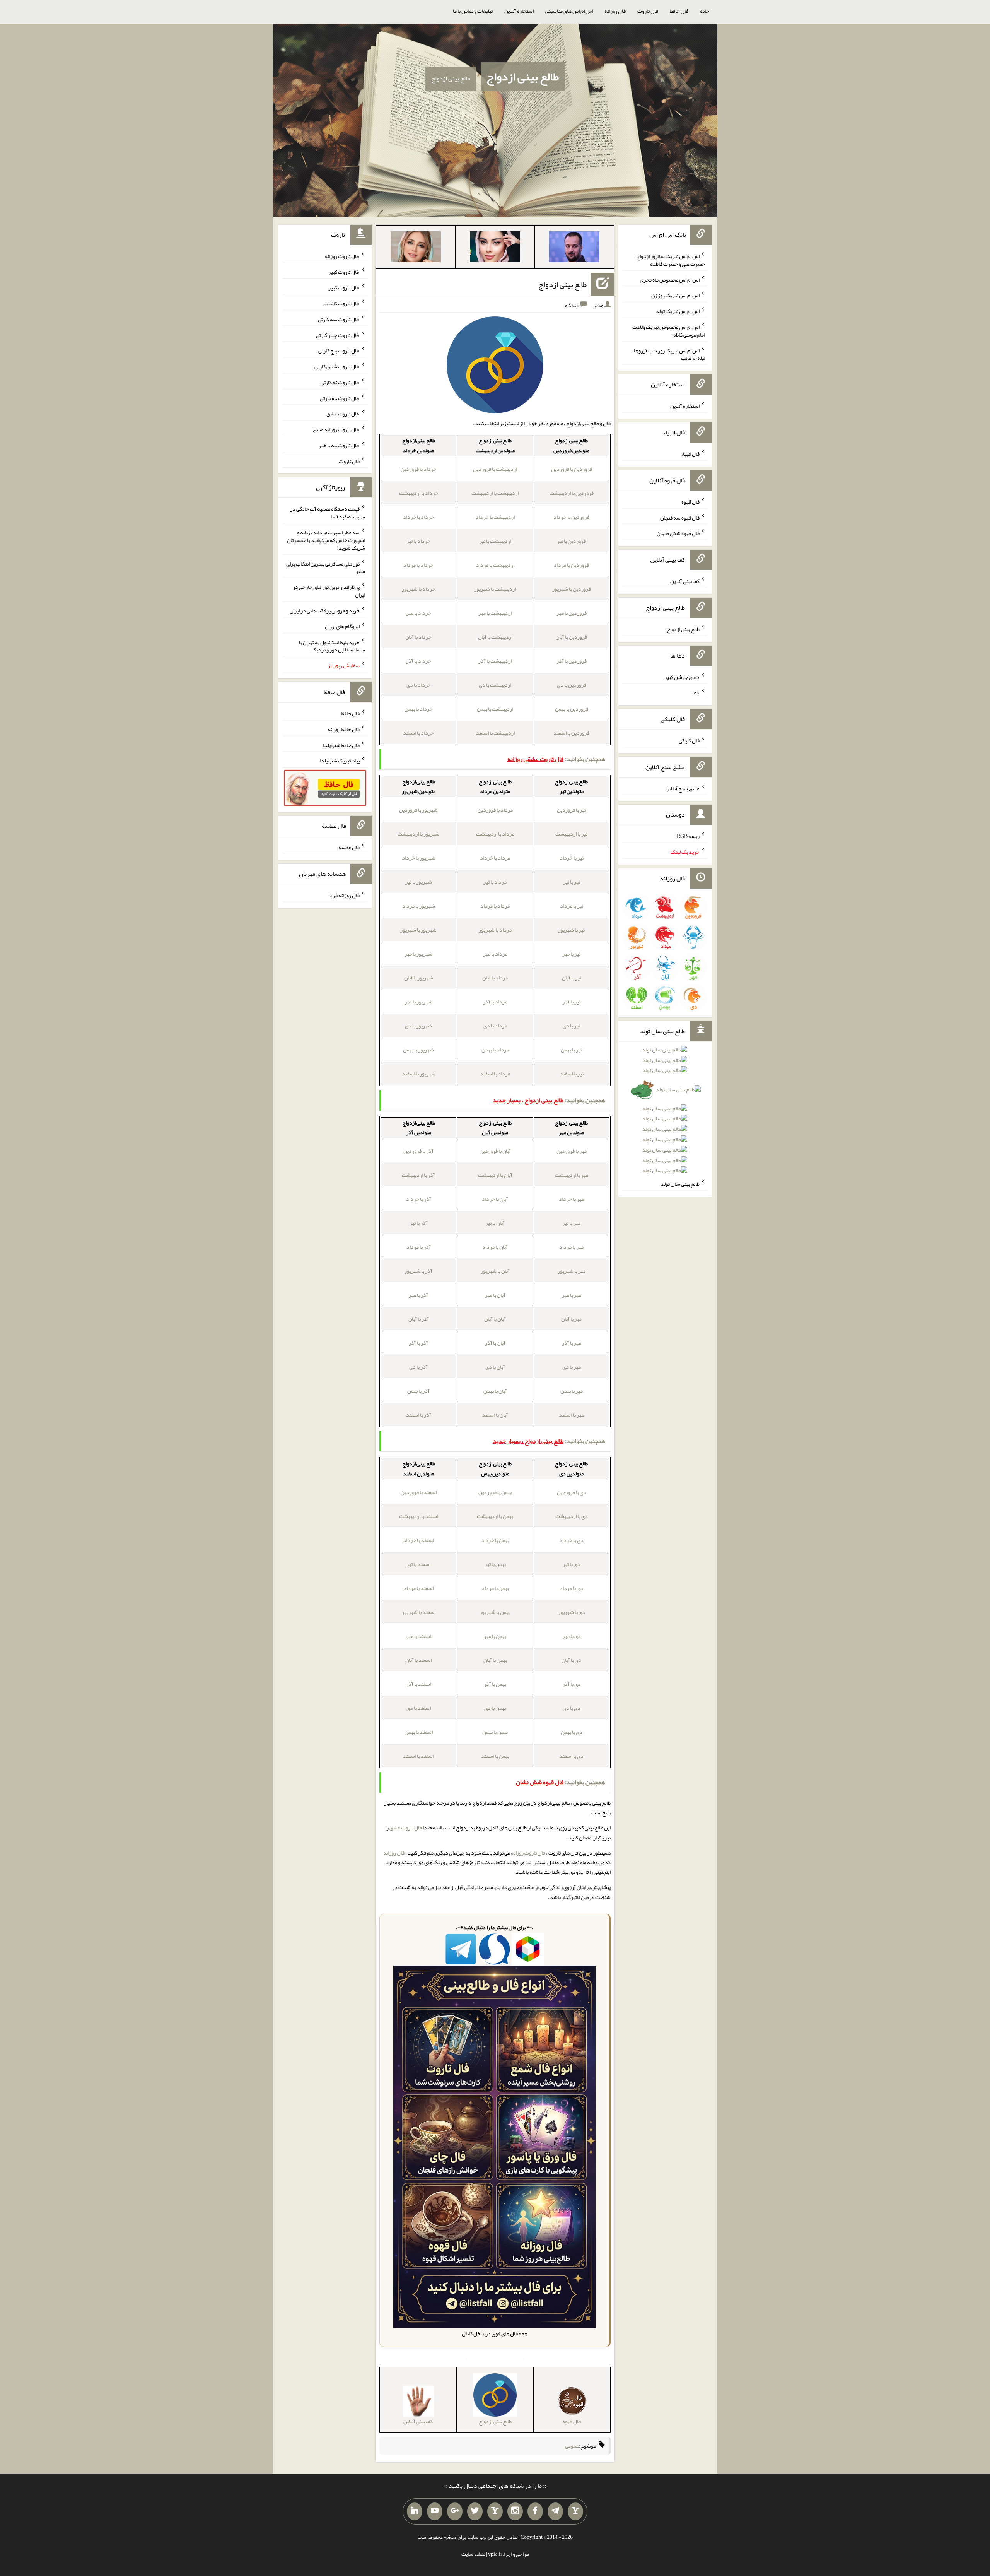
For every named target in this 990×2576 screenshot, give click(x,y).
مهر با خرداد (571, 1199)
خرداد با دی (419, 685)
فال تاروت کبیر (344, 272)
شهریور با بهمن (418, 1050)
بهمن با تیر (495, 1564)
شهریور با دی (418, 1026)
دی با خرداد (571, 1540)
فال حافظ (679, 11)
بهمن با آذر (495, 1684)
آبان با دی (495, 1367)
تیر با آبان (572, 978)
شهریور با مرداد (419, 906)
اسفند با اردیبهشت (419, 1516)
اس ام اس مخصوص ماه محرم (670, 279)
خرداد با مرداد (418, 565)
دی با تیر (571, 1564)
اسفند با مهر (419, 1636)
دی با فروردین (572, 1492)
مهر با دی (572, 1367)
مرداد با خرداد (495, 858)
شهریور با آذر (418, 1002)
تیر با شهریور (571, 930)
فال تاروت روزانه (528, 1853)
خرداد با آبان (418, 637)
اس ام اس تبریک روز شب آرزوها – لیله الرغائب (669, 354)
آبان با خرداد (495, 1199)
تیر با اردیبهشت (571, 834)
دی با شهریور (572, 1612)
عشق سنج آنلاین (683, 788)
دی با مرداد (571, 1588)
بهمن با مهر (495, 1636)
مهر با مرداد (571, 1247)
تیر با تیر (572, 882)
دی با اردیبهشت (572, 1516)
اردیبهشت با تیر (495, 541)
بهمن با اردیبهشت (495, 1516)
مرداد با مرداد (495, 906)
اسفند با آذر (419, 1684)
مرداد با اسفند (495, 1073)
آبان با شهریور (495, 1271)
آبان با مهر (495, 1295)
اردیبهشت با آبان (495, 637)
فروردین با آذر (572, 661)
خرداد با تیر (418, 541)
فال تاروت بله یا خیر (339, 445)
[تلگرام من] (555, 2511)
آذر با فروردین (418, 1151)
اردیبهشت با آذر (495, 661)
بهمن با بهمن (495, 1732)
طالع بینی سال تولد (680, 1184)
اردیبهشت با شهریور (495, 589)
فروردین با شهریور (572, 589)
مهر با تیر (571, 1223)
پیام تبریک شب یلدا (340, 761)
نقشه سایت (473, 2554)
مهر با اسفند (571, 1415)
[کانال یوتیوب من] (435, 2511)
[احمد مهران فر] (574, 248)
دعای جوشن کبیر (682, 677)
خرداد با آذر (419, 661)
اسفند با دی (419, 1708)
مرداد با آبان (495, 978)
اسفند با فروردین (419, 1492)
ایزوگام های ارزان (342, 626)
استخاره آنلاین (519, 11)
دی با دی (572, 1708)
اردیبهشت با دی (495, 685)
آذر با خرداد (419, 1199)
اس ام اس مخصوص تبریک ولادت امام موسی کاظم (669, 331)
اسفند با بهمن (419, 1732)
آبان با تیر (495, 1223)
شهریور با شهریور (418, 930)
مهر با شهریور (572, 1271)
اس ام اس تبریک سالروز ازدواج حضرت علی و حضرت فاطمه (671, 260)
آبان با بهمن (495, 1391)
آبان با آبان (495, 1319)
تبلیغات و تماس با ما (473, 11)
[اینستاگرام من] (515, 2511)
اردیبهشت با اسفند (495, 733)
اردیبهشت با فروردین (495, 469)
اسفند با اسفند (418, 1756)
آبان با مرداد (495, 1247)
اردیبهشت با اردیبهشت (495, 493)
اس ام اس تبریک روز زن (675, 295)
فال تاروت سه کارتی (339, 319)
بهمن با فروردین (495, 1492)
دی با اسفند (571, 1756)
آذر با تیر (419, 1223)
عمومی (572, 2446)
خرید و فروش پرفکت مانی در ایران (325, 610)
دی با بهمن (572, 1732)
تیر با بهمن (571, 1050)
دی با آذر (572, 1684)
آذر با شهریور (418, 1271)
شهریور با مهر (418, 954)
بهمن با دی (495, 1708)
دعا (696, 692)
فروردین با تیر (571, 541)
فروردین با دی (572, 685)
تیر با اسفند (572, 1073)
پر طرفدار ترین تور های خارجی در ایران (329, 591)
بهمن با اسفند (495, 1756)
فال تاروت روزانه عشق (336, 429)
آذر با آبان (419, 1319)
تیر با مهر (571, 954)
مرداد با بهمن (495, 1050)
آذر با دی (418, 1367)
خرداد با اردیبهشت (419, 493)
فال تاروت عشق (406, 1827)
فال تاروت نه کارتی (340, 382)
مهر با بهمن (572, 1391)
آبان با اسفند (495, 1415)
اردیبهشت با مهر (495, 613)
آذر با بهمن (418, 1391)
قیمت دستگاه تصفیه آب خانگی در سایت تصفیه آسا (328, 513)
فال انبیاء (690, 454)
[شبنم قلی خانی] (416, 248)
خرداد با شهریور (419, 589)
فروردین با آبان (571, 637)
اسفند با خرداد (418, 1540)
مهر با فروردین (572, 1151)
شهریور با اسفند (419, 1073)
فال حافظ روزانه (344, 729)
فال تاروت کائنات (342, 303)
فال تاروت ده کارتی (340, 398)
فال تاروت (648, 11)
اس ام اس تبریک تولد (678, 311)
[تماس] (495, 2511)
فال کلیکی (689, 740)
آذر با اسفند (419, 1415)
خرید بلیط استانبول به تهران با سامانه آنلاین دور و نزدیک (332, 646)
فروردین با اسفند (571, 733)
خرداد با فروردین (419, 469)
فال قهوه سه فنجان (680, 517)
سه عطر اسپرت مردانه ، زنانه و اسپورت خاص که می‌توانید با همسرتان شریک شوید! (326, 540)
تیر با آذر (571, 1002)
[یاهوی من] (575, 2511)
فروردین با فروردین (572, 469)
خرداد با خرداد (418, 517)
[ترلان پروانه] (495, 248)
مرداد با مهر (495, 954)
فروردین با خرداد (571, 517)
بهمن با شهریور (495, 1612)
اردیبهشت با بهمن (495, 709)
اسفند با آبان (418, 1660)
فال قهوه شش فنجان (678, 533)
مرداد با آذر (495, 1002)
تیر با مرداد (572, 906)
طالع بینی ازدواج (523, 77)
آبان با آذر (495, 1343)
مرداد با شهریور (495, 930)
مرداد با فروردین (495, 810)
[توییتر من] (475, 2511)
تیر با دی (571, 1026)
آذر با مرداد (419, 1247)
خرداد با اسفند (418, 733)
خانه (705, 11)
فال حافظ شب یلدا (341, 745)
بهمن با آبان (495, 1660)
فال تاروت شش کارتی (337, 366)
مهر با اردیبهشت (572, 1175)
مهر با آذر (572, 1343)
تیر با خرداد (572, 858)
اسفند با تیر (418, 1564)
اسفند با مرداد (418, 1588)
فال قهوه (690, 502)
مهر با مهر (572, 1295)
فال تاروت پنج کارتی (339, 350)
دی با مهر (572, 1636)
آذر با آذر (418, 1343)
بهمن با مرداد (495, 1588)
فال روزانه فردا (344, 895)
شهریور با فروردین (418, 810)
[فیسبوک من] (535, 2511)
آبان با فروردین (495, 1151)
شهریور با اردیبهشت (418, 834)
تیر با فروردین (571, 810)
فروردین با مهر (572, 613)
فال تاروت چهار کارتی (338, 335)
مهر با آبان (571, 1319)
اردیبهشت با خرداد (495, 517)
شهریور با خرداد (419, 858)
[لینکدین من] (415, 2511)
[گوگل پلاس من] (455, 2511)
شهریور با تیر (419, 882)
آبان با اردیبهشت (495, 1175)
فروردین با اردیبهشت (572, 493)
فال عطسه (349, 847)
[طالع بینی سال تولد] (665, 1113)
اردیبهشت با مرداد (495, 565)
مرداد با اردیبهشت (495, 834)
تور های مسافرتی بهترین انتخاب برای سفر (326, 567)
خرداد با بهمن (419, 709)
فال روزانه (615, 11)
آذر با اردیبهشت (418, 1175)
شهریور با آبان (419, 978)
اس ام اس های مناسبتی (569, 11)
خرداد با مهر (419, 613)
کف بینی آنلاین (685, 581)
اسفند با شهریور (419, 1612)
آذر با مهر (418, 1295)
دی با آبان (571, 1660)
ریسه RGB (688, 836)
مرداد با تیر (495, 882)
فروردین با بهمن (572, 709)
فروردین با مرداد (571, 565)
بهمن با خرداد (495, 1540)
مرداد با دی (495, 1026)
